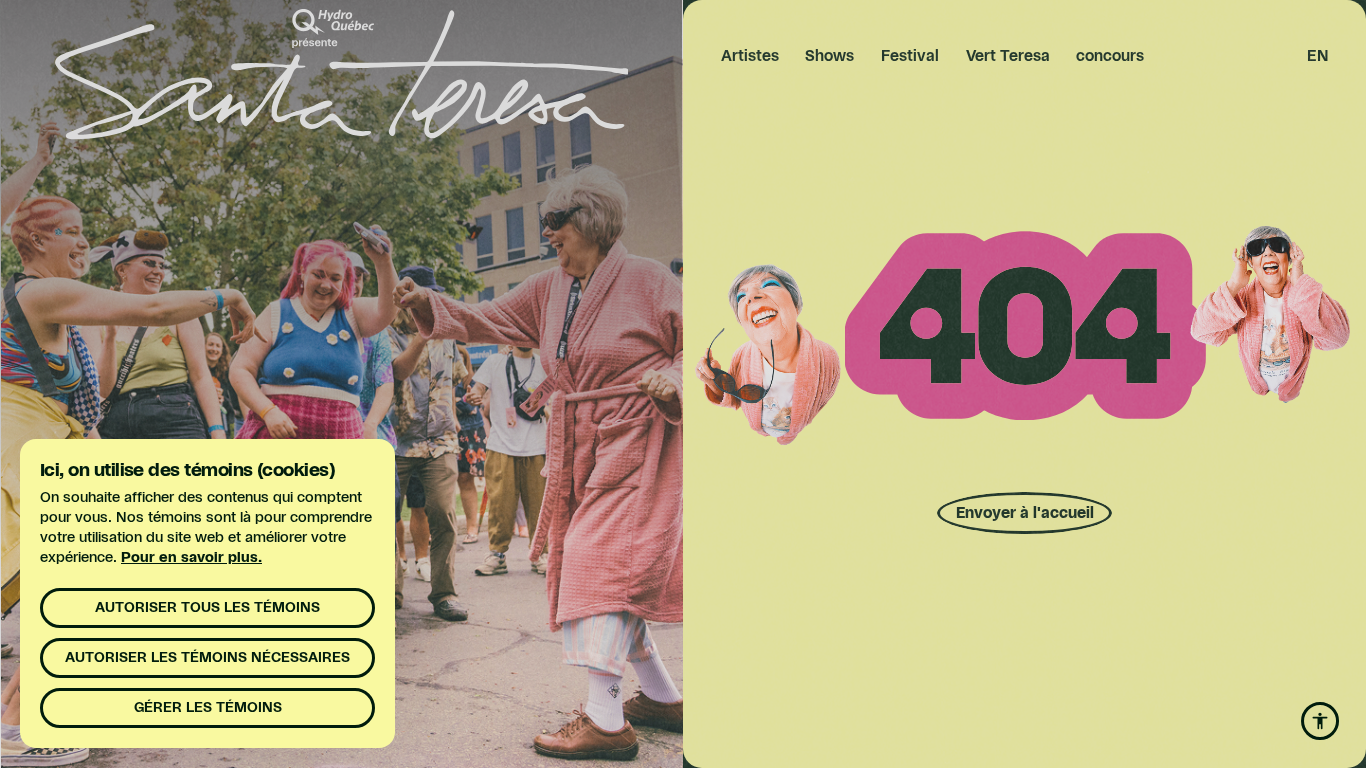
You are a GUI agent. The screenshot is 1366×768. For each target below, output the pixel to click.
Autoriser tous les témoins (207, 608)
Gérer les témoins (208, 708)
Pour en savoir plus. (191, 558)
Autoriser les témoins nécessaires (207, 658)
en (1317, 56)
